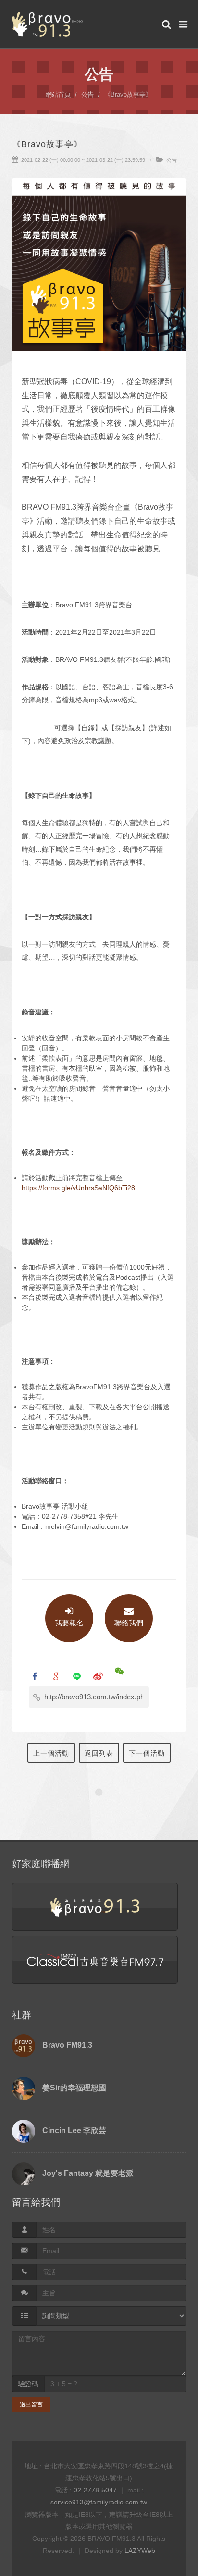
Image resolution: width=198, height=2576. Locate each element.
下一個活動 (147, 1753)
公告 (87, 94)
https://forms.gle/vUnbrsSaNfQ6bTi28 (78, 1188)
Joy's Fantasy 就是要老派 (88, 2173)
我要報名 (69, 1623)
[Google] (56, 1676)
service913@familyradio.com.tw (99, 2502)
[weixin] (119, 1676)
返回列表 (99, 1753)
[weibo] (98, 1676)
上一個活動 (51, 1753)
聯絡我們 (129, 1623)
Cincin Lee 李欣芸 (74, 2130)
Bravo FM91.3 (67, 2045)
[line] (77, 1676)
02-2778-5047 (95, 2490)
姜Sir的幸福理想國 (74, 2088)
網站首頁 (58, 94)
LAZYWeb (140, 2551)
